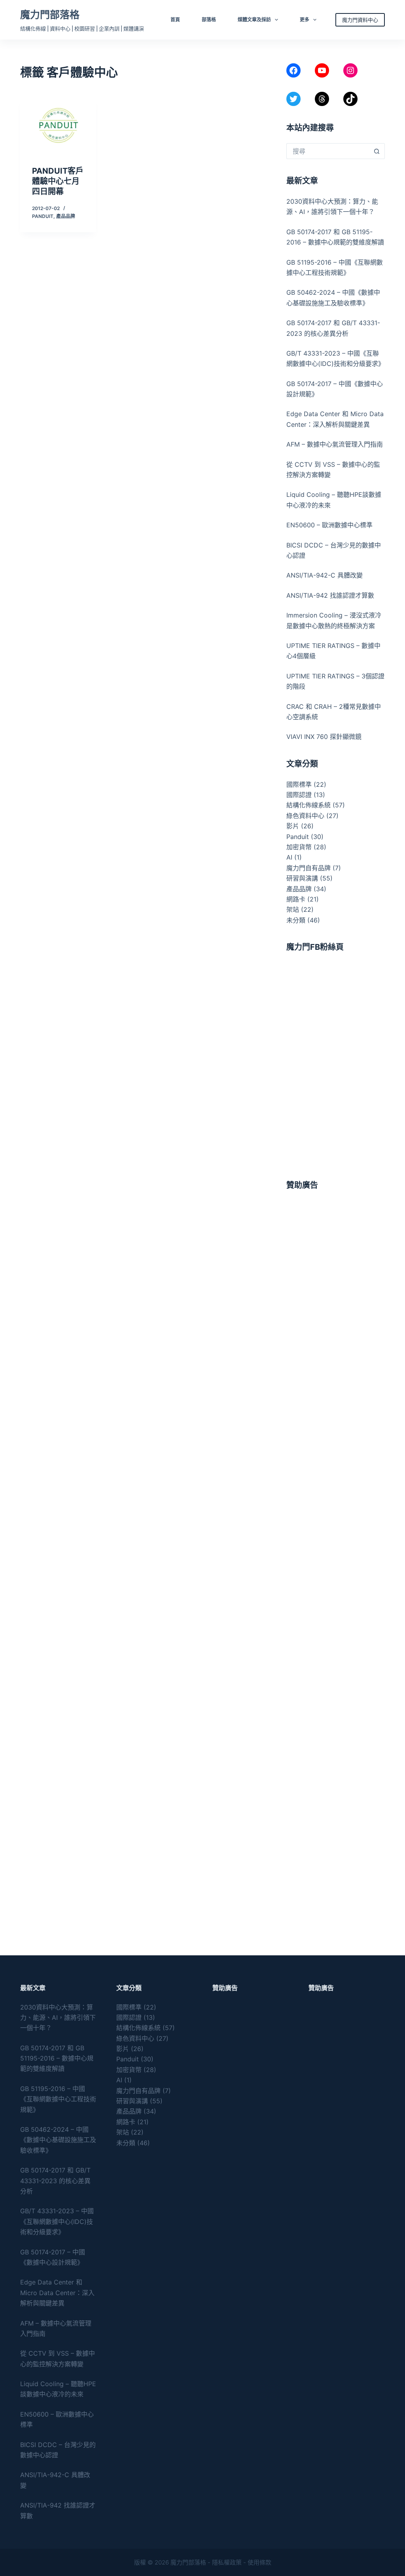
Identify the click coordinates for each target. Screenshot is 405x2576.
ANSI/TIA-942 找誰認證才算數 (330, 595)
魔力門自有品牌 (308, 868)
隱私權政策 (227, 2562)
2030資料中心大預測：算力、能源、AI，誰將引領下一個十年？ (58, 2018)
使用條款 (259, 2562)
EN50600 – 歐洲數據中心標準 (329, 525)
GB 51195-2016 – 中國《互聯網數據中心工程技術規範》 (58, 2099)
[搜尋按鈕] (377, 151)
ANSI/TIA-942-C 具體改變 (325, 575)
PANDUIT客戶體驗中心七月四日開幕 (58, 181)
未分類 (296, 920)
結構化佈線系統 (308, 805)
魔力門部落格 (50, 15)
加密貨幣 (299, 847)
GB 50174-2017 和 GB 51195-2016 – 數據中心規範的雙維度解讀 (57, 2058)
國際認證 (299, 795)
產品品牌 (66, 216)
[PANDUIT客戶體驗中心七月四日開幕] (58, 125)
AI (289, 857)
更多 (305, 20)
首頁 (175, 20)
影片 (293, 826)
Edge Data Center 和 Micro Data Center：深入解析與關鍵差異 (57, 2293)
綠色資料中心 (305, 816)
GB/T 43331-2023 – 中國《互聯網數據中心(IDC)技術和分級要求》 (57, 2221)
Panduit (43, 216)
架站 (293, 909)
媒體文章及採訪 (254, 20)
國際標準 (299, 784)
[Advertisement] (336, 1319)
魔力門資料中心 (360, 20)
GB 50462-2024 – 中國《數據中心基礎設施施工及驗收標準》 (58, 2140)
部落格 (209, 20)
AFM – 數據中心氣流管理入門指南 (335, 444)
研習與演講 (302, 878)
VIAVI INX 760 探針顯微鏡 (324, 737)
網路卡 (296, 899)
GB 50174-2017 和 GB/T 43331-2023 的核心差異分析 (55, 2181)
